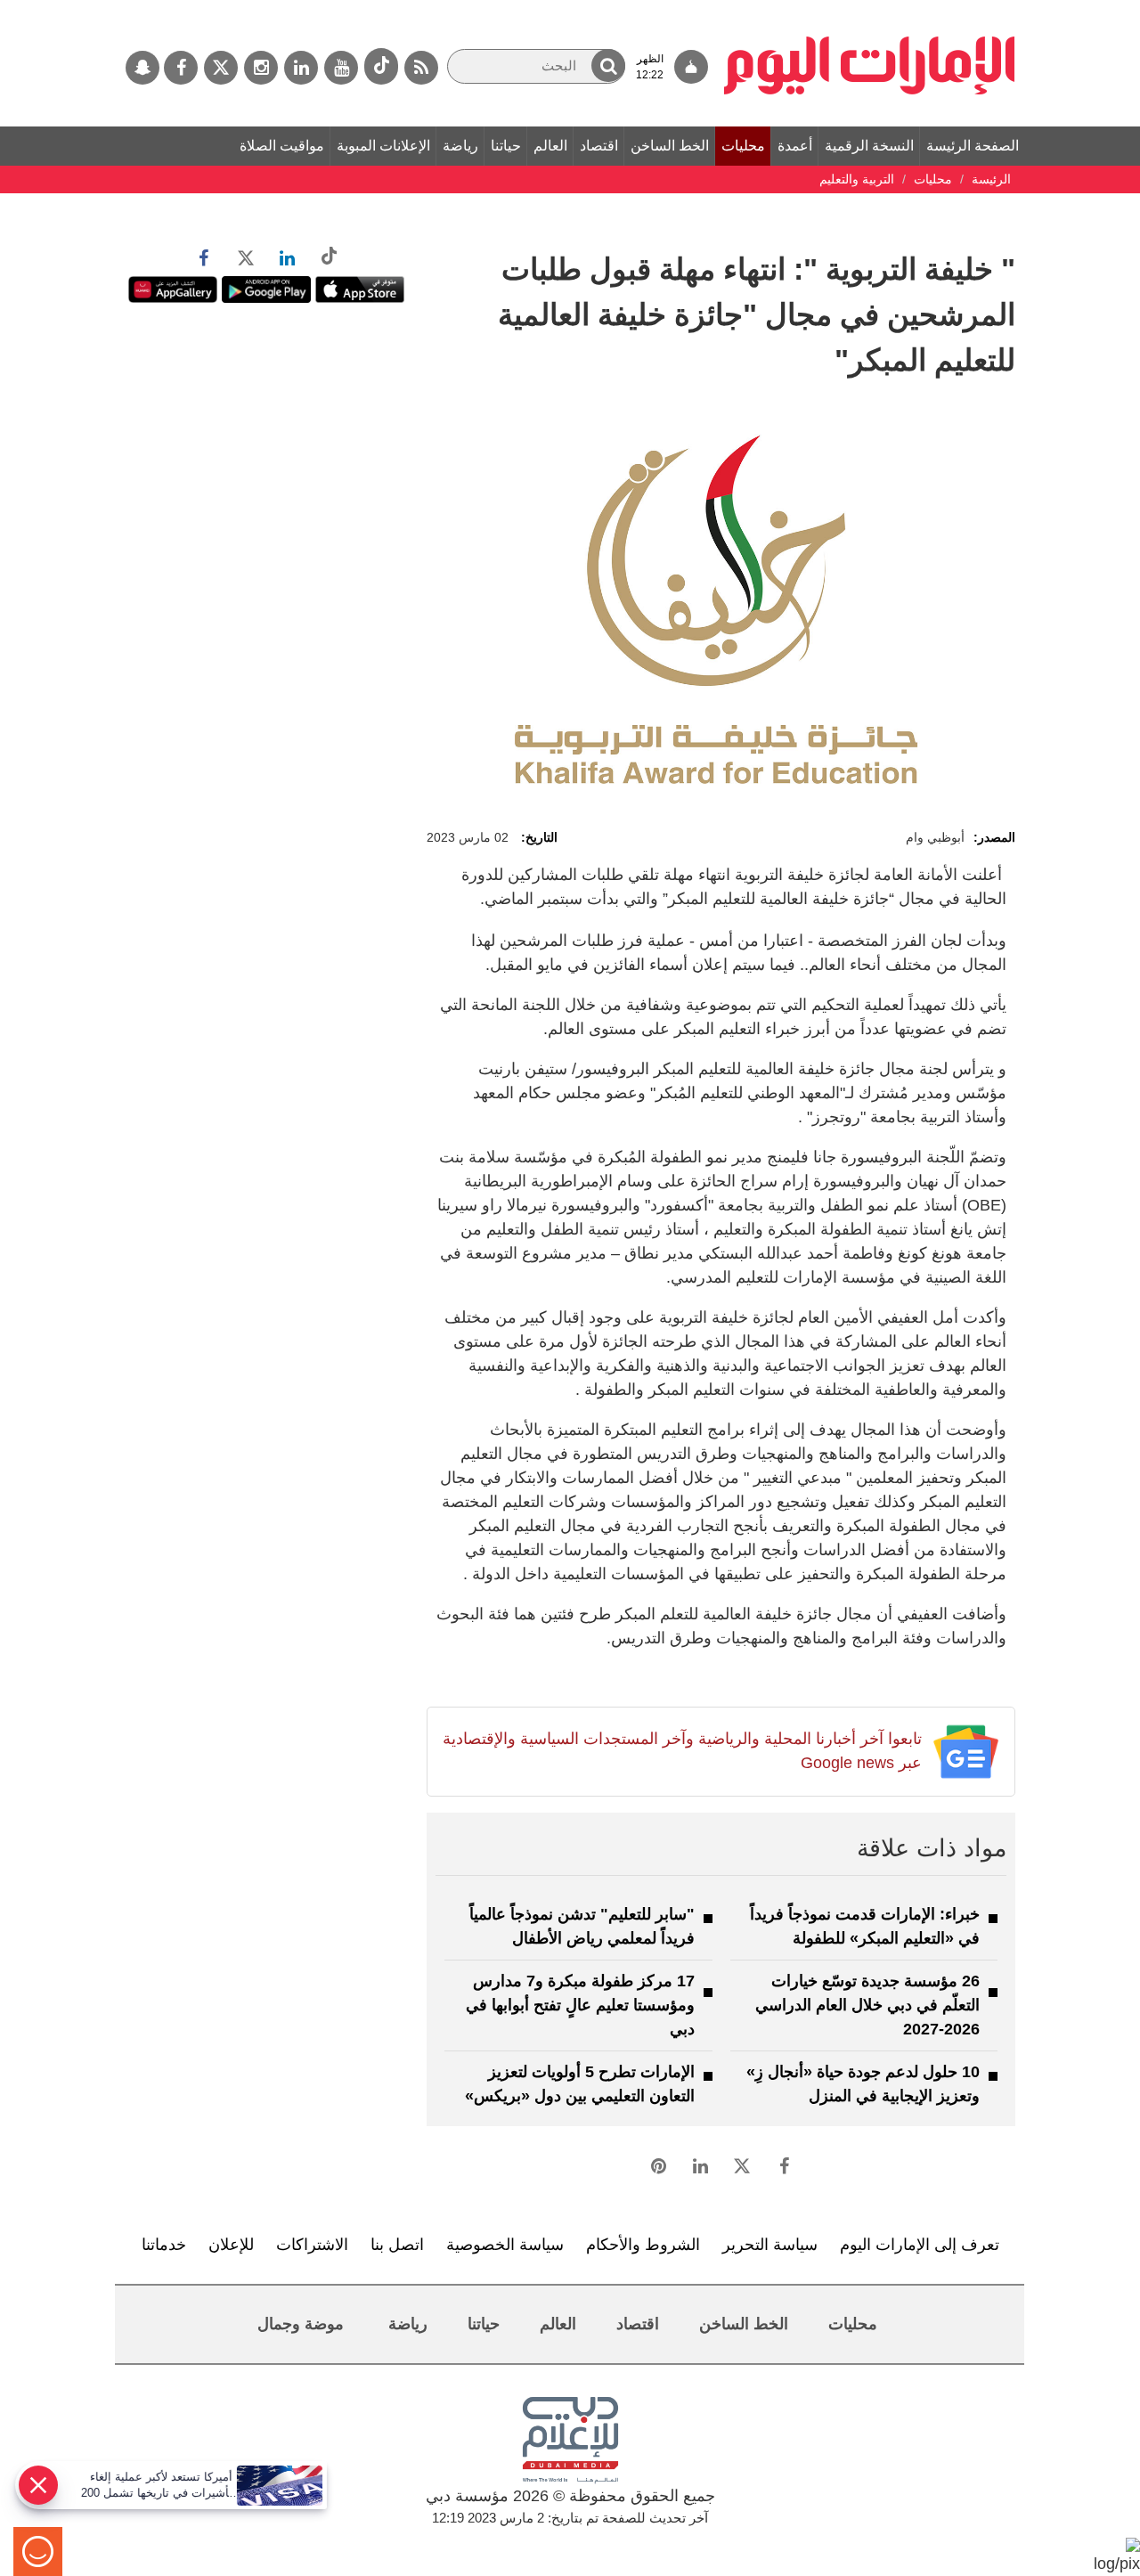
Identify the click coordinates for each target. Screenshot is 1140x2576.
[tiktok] (381, 66)
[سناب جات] (142, 68)
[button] (608, 65)
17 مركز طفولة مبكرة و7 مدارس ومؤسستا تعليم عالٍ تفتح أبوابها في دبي (580, 2005)
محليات (743, 146)
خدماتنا (164, 2245)
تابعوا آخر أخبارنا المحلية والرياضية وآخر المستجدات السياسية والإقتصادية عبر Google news (682, 1751)
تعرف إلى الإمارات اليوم (920, 2245)
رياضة (460, 146)
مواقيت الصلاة (282, 146)
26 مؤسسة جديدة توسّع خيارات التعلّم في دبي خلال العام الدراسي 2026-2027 (867, 2005)
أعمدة (795, 146)
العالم (550, 146)
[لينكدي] (301, 68)
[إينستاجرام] (261, 68)
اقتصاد (599, 146)
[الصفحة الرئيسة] (870, 9)
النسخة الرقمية (869, 146)
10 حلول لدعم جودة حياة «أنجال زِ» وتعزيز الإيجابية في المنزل (863, 2084)
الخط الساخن (670, 146)
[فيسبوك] (181, 68)
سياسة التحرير (770, 2245)
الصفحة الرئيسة (973, 146)
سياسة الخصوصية (505, 2245)
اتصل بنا (397, 2245)
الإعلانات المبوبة (383, 146)
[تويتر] (221, 68)
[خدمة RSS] (421, 68)
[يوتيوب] (341, 68)
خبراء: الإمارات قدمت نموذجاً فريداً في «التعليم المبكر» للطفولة (865, 1926)
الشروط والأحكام (643, 2245)
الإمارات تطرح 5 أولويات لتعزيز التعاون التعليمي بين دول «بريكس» (580, 2084)
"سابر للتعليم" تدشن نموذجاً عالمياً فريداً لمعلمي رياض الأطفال (582, 1926)
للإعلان (231, 2245)
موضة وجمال (301, 2324)
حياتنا (506, 146)
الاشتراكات (312, 2245)
